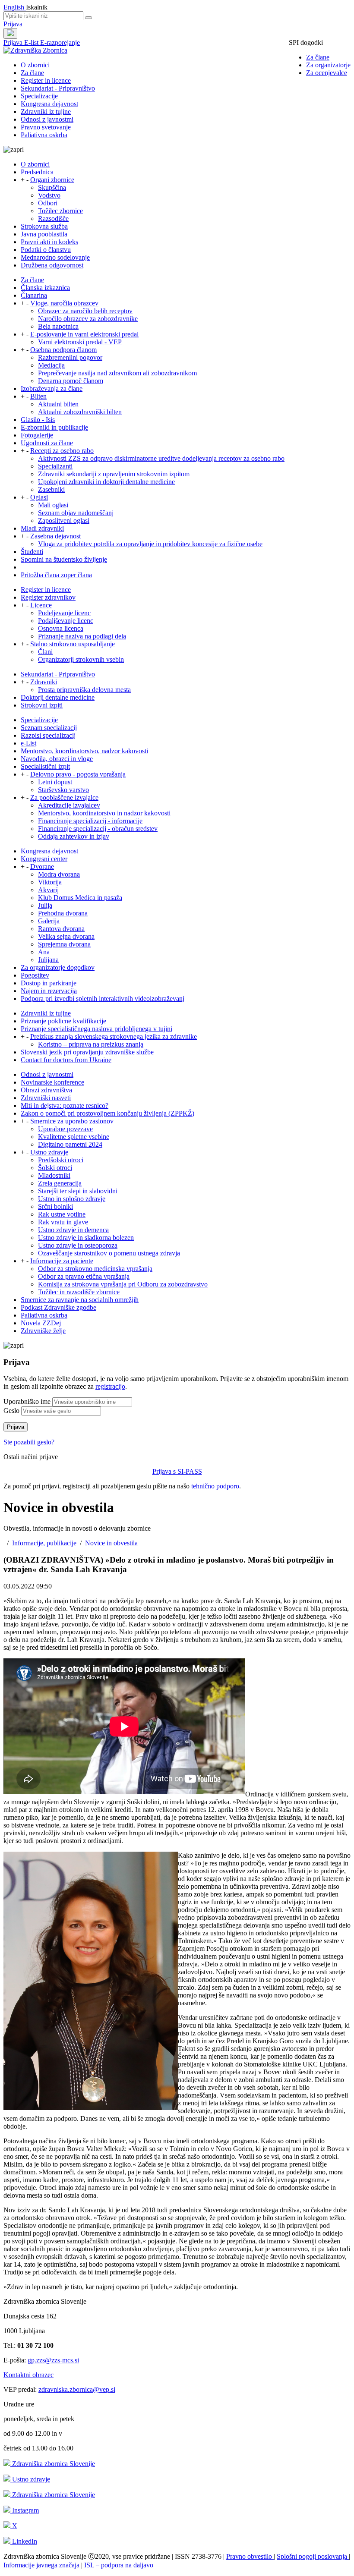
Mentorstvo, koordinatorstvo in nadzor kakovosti (104, 813)
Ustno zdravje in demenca (73, 1230)
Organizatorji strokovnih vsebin (81, 659)
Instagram (25, 2510)
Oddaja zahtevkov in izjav (74, 836)
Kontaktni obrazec (28, 2375)
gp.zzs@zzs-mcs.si (53, 2360)
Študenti (32, 552)
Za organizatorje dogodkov (58, 967)
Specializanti (55, 466)
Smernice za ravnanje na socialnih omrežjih (80, 1300)
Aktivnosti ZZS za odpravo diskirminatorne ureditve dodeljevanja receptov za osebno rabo (161, 458)
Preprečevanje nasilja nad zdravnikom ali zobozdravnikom (117, 373)
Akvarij (48, 890)
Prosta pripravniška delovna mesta (84, 690)
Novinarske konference (52, 1082)
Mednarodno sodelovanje (55, 257)
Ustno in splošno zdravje (72, 1199)
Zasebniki (51, 489)
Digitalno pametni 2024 (70, 1144)
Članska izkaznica (45, 288)
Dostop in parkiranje (49, 983)
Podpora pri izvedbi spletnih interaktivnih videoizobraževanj (103, 999)
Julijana (48, 960)
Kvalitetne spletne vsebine (74, 1137)
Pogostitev (35, 975)
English (15, 7)
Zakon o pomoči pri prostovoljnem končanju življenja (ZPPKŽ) (107, 1113)
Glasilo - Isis (38, 420)
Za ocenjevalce (327, 73)
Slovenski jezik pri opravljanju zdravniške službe (87, 1052)
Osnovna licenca (61, 628)
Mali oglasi (53, 505)
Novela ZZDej (41, 1323)
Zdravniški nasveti (46, 1098)
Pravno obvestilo (250, 2556)
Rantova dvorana (61, 929)
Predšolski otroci (61, 1160)
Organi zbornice (52, 180)
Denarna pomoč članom (71, 381)
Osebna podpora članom (63, 350)
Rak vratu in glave (63, 1222)
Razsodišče (53, 219)
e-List (28, 743)
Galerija (49, 921)
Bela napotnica (58, 326)
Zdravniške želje (43, 1331)
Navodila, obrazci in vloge (57, 759)
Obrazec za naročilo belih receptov (85, 311)
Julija (45, 905)
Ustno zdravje (49, 1152)
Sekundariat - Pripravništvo (58, 88)
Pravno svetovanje (46, 127)
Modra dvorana (59, 874)
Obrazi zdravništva (46, 1090)
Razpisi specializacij (48, 735)
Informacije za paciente (62, 1261)
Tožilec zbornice (60, 211)
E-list (32, 42)
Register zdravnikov (48, 597)
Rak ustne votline (62, 1214)
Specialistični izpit (45, 766)
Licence (41, 605)
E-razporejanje (60, 42)
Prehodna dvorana (63, 913)
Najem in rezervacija (49, 991)
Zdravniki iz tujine (46, 112)
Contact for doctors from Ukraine (66, 1060)
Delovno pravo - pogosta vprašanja (78, 774)
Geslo (11, 1411)
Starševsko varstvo (63, 790)
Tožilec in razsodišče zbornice (79, 1292)
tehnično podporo (215, 1486)
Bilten (38, 396)
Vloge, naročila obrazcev (64, 303)
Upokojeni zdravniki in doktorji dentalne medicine (106, 482)
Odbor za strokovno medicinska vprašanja (95, 1269)
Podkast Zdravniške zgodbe (58, 1307)
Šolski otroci (55, 1168)
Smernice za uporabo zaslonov (72, 1121)
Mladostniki (54, 1175)
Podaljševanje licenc (66, 621)
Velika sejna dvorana (66, 936)
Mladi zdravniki (42, 528)
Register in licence (46, 80)
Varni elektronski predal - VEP (80, 342)
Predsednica (37, 172)
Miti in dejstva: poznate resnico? (65, 1106)
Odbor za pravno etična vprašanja (84, 1276)
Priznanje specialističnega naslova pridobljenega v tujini (96, 1029)
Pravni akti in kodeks (49, 242)
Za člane (318, 57)
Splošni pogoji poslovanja (313, 2556)
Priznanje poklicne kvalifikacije (63, 1021)
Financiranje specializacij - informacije (90, 821)
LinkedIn (24, 2541)
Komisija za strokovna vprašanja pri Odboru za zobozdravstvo (123, 1284)
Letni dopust (55, 782)
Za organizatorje (328, 65)
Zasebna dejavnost (55, 536)
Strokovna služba (44, 226)
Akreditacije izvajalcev (69, 805)
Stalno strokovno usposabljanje (73, 644)
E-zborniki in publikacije (54, 427)
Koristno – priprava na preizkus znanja (91, 1044)
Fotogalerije (37, 435)
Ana (44, 952)
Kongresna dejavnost (49, 104)
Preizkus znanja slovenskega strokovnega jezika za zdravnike (114, 1036)
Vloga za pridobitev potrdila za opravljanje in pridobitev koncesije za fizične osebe (150, 544)
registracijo (110, 1386)
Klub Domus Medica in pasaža (80, 898)
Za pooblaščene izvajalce (64, 797)
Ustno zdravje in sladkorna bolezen (86, 1238)
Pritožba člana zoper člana (56, 575)
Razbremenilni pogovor (70, 357)
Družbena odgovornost (52, 265)
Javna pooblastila (44, 234)
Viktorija (50, 882)
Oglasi (39, 497)
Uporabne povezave (65, 1129)
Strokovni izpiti (42, 705)
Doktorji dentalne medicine (58, 697)
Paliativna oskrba (44, 135)
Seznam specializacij (49, 728)
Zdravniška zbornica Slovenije (53, 2464)
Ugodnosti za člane (47, 443)
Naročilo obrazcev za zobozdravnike (88, 319)
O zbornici (35, 65)
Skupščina (52, 187)
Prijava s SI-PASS (177, 1471)
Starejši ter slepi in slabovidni (78, 1191)
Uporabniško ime (27, 1401)
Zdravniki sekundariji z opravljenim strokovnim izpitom (114, 474)
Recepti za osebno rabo (62, 451)
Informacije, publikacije (44, 1543)
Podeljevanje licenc (64, 613)
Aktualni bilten (58, 404)
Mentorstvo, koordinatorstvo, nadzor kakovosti (84, 751)
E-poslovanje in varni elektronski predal (84, 334)
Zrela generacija (60, 1183)
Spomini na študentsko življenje (64, 559)
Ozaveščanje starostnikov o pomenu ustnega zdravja (109, 1253)
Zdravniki (44, 682)
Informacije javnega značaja (41, 2565)
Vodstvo (49, 195)
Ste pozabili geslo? (29, 1442)
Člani (45, 652)
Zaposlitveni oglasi (64, 521)
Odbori (48, 203)
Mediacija (51, 365)
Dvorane (42, 867)
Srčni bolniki (55, 1206)
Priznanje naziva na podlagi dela (82, 636)
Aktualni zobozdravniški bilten (80, 412)
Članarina (34, 295)
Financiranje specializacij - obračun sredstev (98, 829)
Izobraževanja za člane (52, 388)
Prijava (13, 24)
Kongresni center (44, 859)
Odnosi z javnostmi (47, 119)
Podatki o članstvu (46, 250)
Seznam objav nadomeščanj (76, 513)
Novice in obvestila (111, 1543)
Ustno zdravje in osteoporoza (78, 1245)
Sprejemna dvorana (64, 944)
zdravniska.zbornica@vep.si (77, 2389)
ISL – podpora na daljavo (119, 2565)
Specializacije (39, 96)
